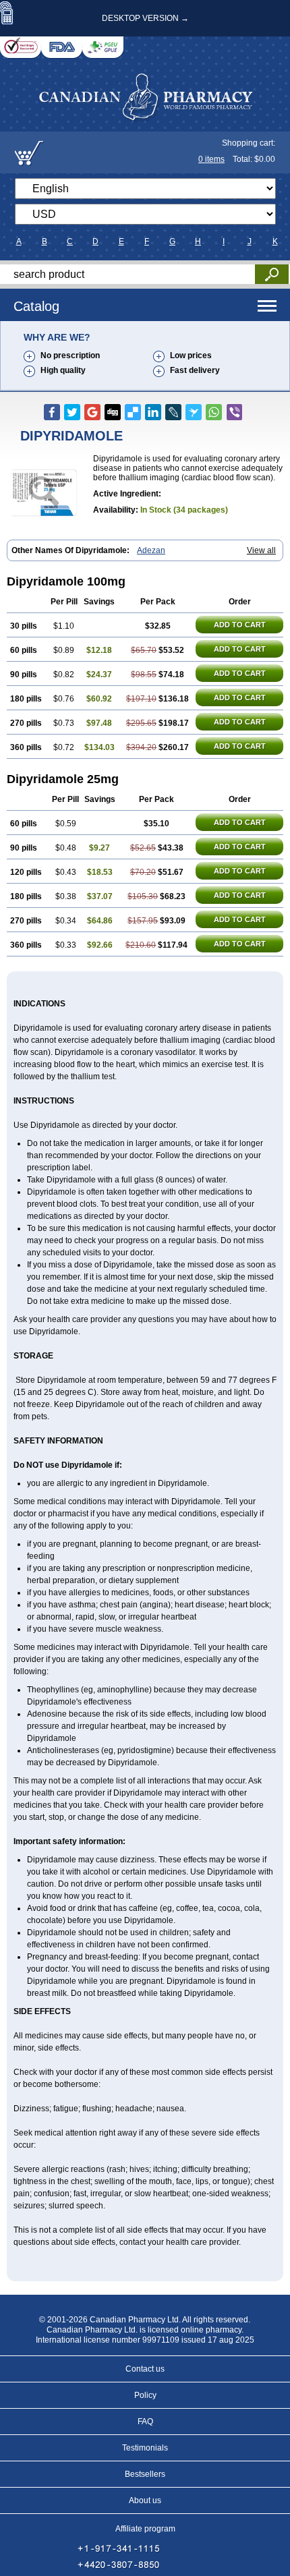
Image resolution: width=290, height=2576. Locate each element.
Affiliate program (145, 2529)
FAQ (145, 2422)
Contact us (145, 2369)
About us (145, 2500)
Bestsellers (145, 2474)
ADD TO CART (240, 625)
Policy (145, 2395)
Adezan (151, 550)
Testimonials (145, 2448)
